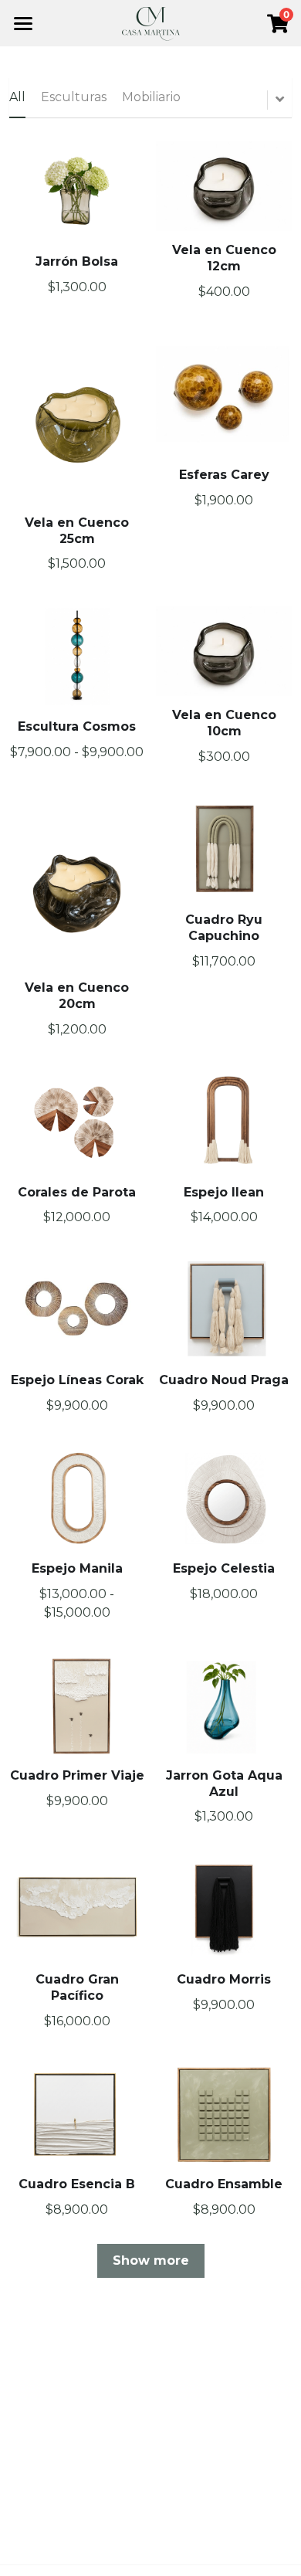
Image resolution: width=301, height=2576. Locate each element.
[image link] (151, 22)
